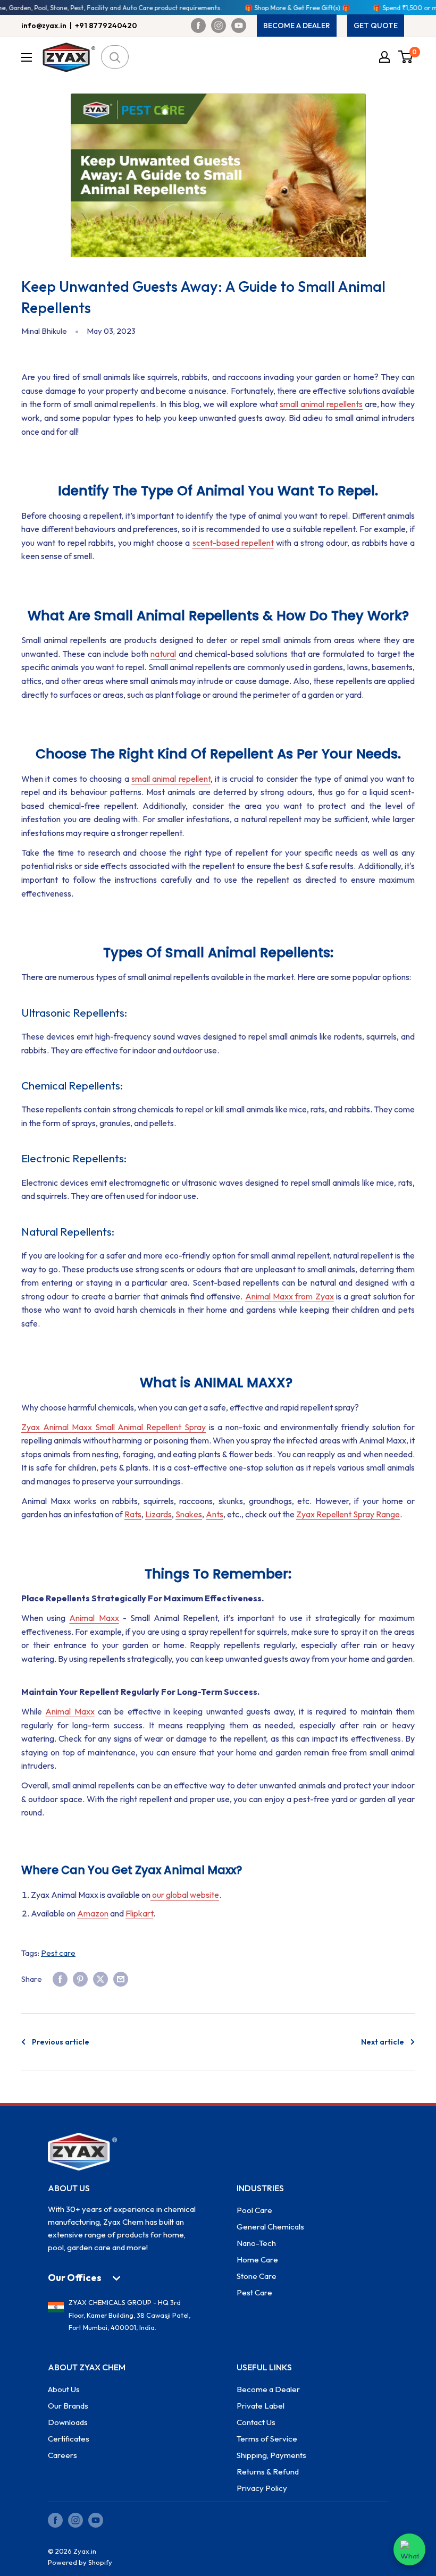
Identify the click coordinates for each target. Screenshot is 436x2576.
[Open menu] (27, 57)
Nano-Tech (256, 2243)
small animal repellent (171, 779)
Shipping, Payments (271, 2455)
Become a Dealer (268, 2389)
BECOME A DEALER (297, 26)
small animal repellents (321, 404)
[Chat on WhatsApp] (409, 2549)
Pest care (58, 1953)
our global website (185, 1895)
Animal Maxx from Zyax (290, 1296)
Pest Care (254, 2292)
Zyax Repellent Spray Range (348, 1514)
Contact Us (256, 2422)
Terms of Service (267, 2439)
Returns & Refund (268, 2472)
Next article (383, 2042)
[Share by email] (121, 1979)
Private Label (261, 2406)
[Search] (115, 57)
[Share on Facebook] (60, 1979)
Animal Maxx (94, 1618)
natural (163, 654)
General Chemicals (270, 2227)
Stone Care (257, 2276)
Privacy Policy (262, 2488)
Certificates (69, 2439)
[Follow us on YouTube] (239, 26)
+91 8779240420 (106, 26)
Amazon (93, 1913)
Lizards (158, 1514)
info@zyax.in (44, 26)
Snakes (189, 1514)
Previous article (61, 2042)
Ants (215, 1514)
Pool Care (254, 2210)
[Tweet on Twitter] (100, 1979)
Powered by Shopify (80, 2562)
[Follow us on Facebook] (198, 26)
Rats (133, 1514)
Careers (62, 2455)
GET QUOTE (376, 26)
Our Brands (68, 2406)
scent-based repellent (233, 543)
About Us (64, 2389)
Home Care (257, 2260)
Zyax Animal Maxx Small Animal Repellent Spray (114, 1427)
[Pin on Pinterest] (80, 1979)
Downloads (68, 2422)
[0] (406, 57)
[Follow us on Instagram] (219, 26)
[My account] (384, 57)
